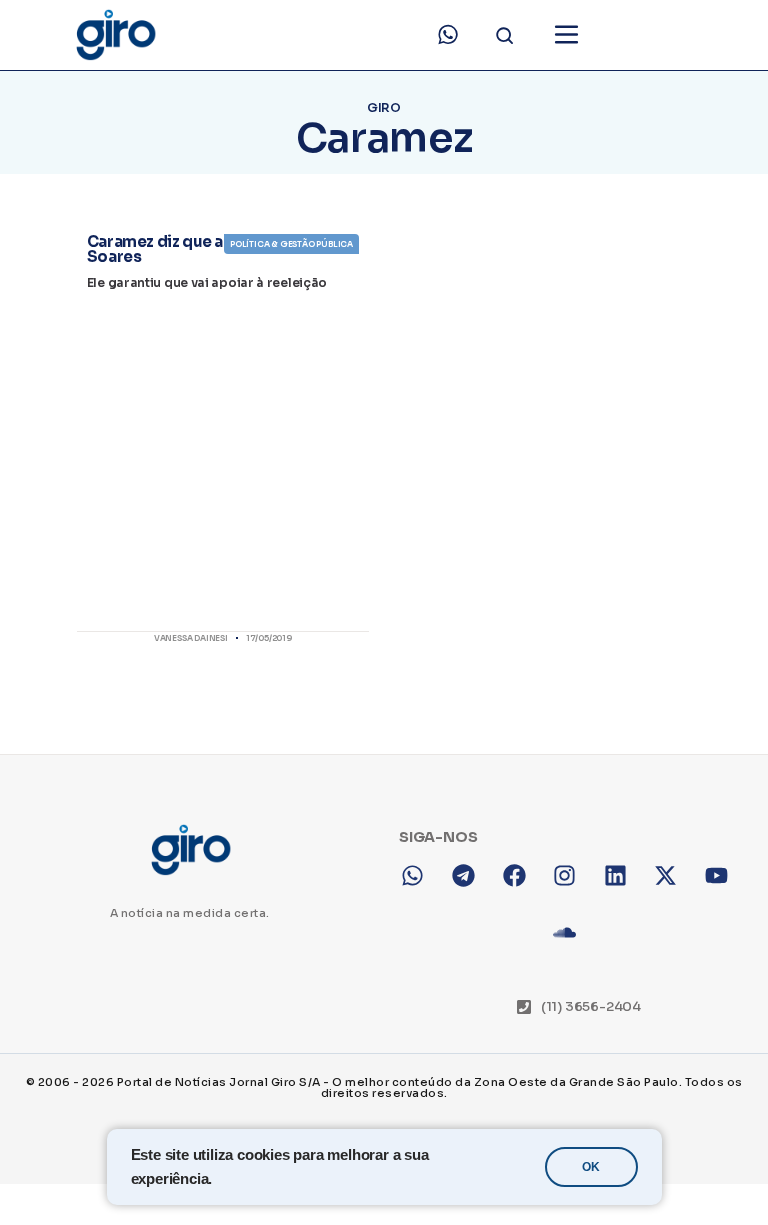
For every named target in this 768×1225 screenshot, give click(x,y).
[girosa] (679, 1169)
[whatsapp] (448, 35)
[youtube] (730, 1169)
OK (591, 1167)
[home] (115, 35)
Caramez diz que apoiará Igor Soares (197, 249)
